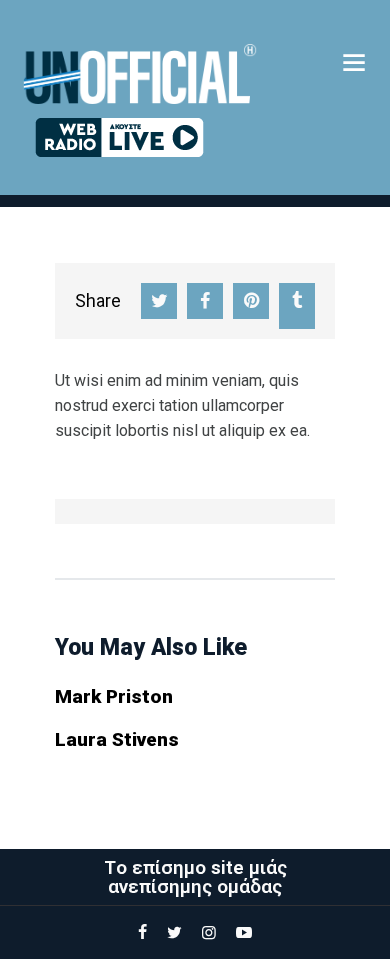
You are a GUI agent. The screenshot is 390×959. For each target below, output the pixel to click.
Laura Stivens (117, 739)
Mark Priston (114, 696)
